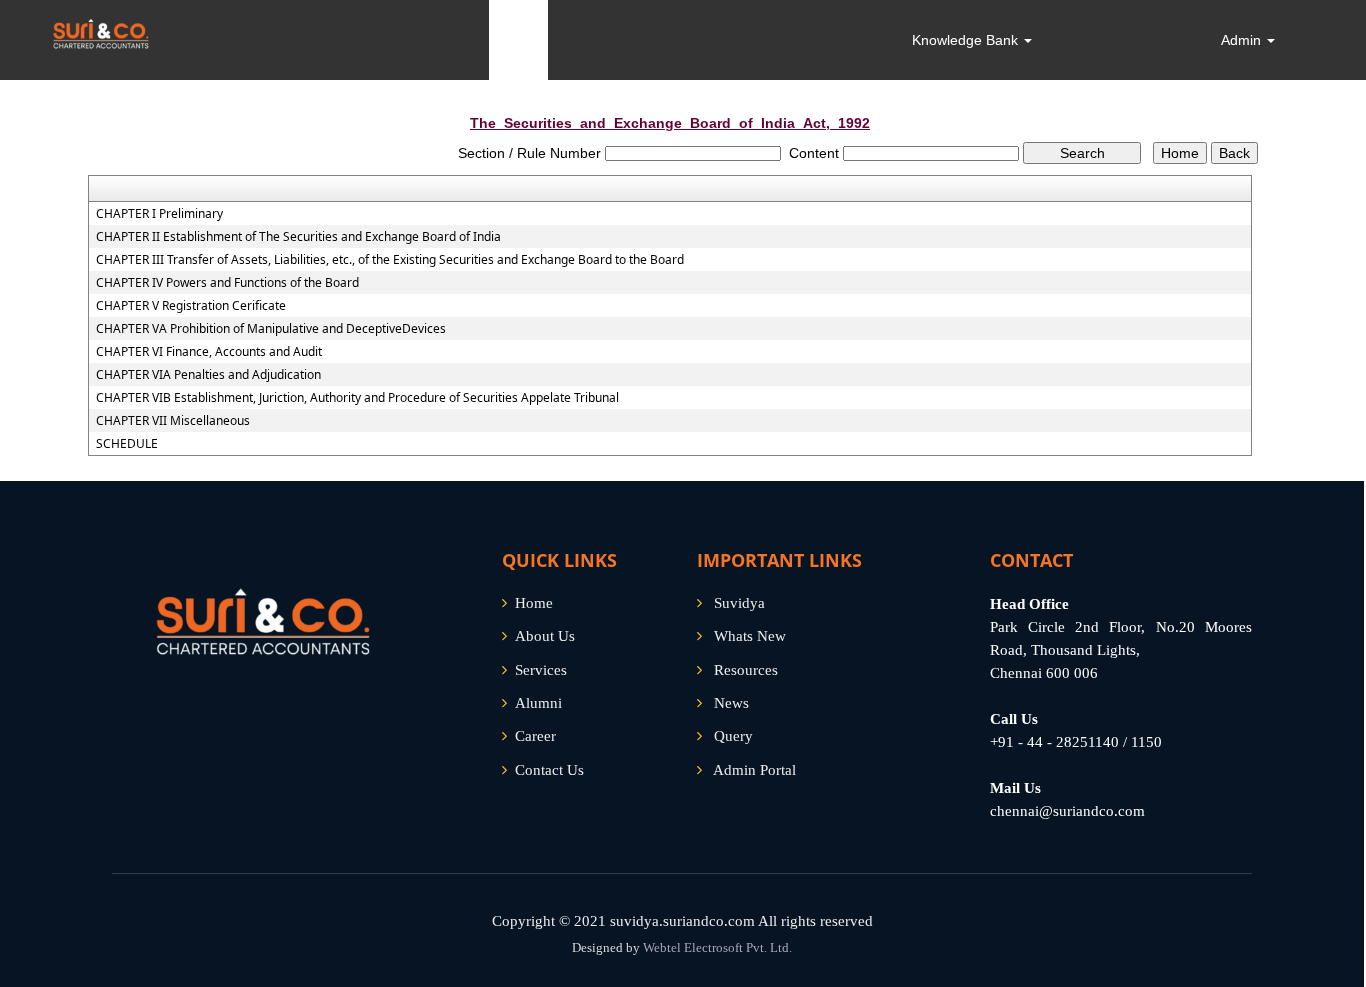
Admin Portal (754, 770)
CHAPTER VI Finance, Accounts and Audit (209, 352)
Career (535, 736)
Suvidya (739, 603)
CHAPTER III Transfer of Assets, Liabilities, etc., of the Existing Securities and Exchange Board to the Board (390, 260)
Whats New (750, 636)
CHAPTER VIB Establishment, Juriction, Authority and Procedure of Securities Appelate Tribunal (357, 398)
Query (733, 736)
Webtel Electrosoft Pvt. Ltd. (717, 947)
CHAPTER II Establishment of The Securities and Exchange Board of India (298, 237)
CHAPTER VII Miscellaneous (173, 421)
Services (541, 670)
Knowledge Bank (967, 40)
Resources (746, 670)
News (731, 703)
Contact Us (549, 770)
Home (534, 603)
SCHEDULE (127, 444)
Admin (1243, 40)
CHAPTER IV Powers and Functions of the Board (227, 283)
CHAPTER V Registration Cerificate (191, 306)
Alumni (538, 703)
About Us (545, 636)
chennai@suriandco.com (1067, 811)
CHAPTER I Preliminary (159, 214)
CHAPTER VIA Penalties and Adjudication (208, 375)
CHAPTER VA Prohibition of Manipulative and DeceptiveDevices (271, 329)
